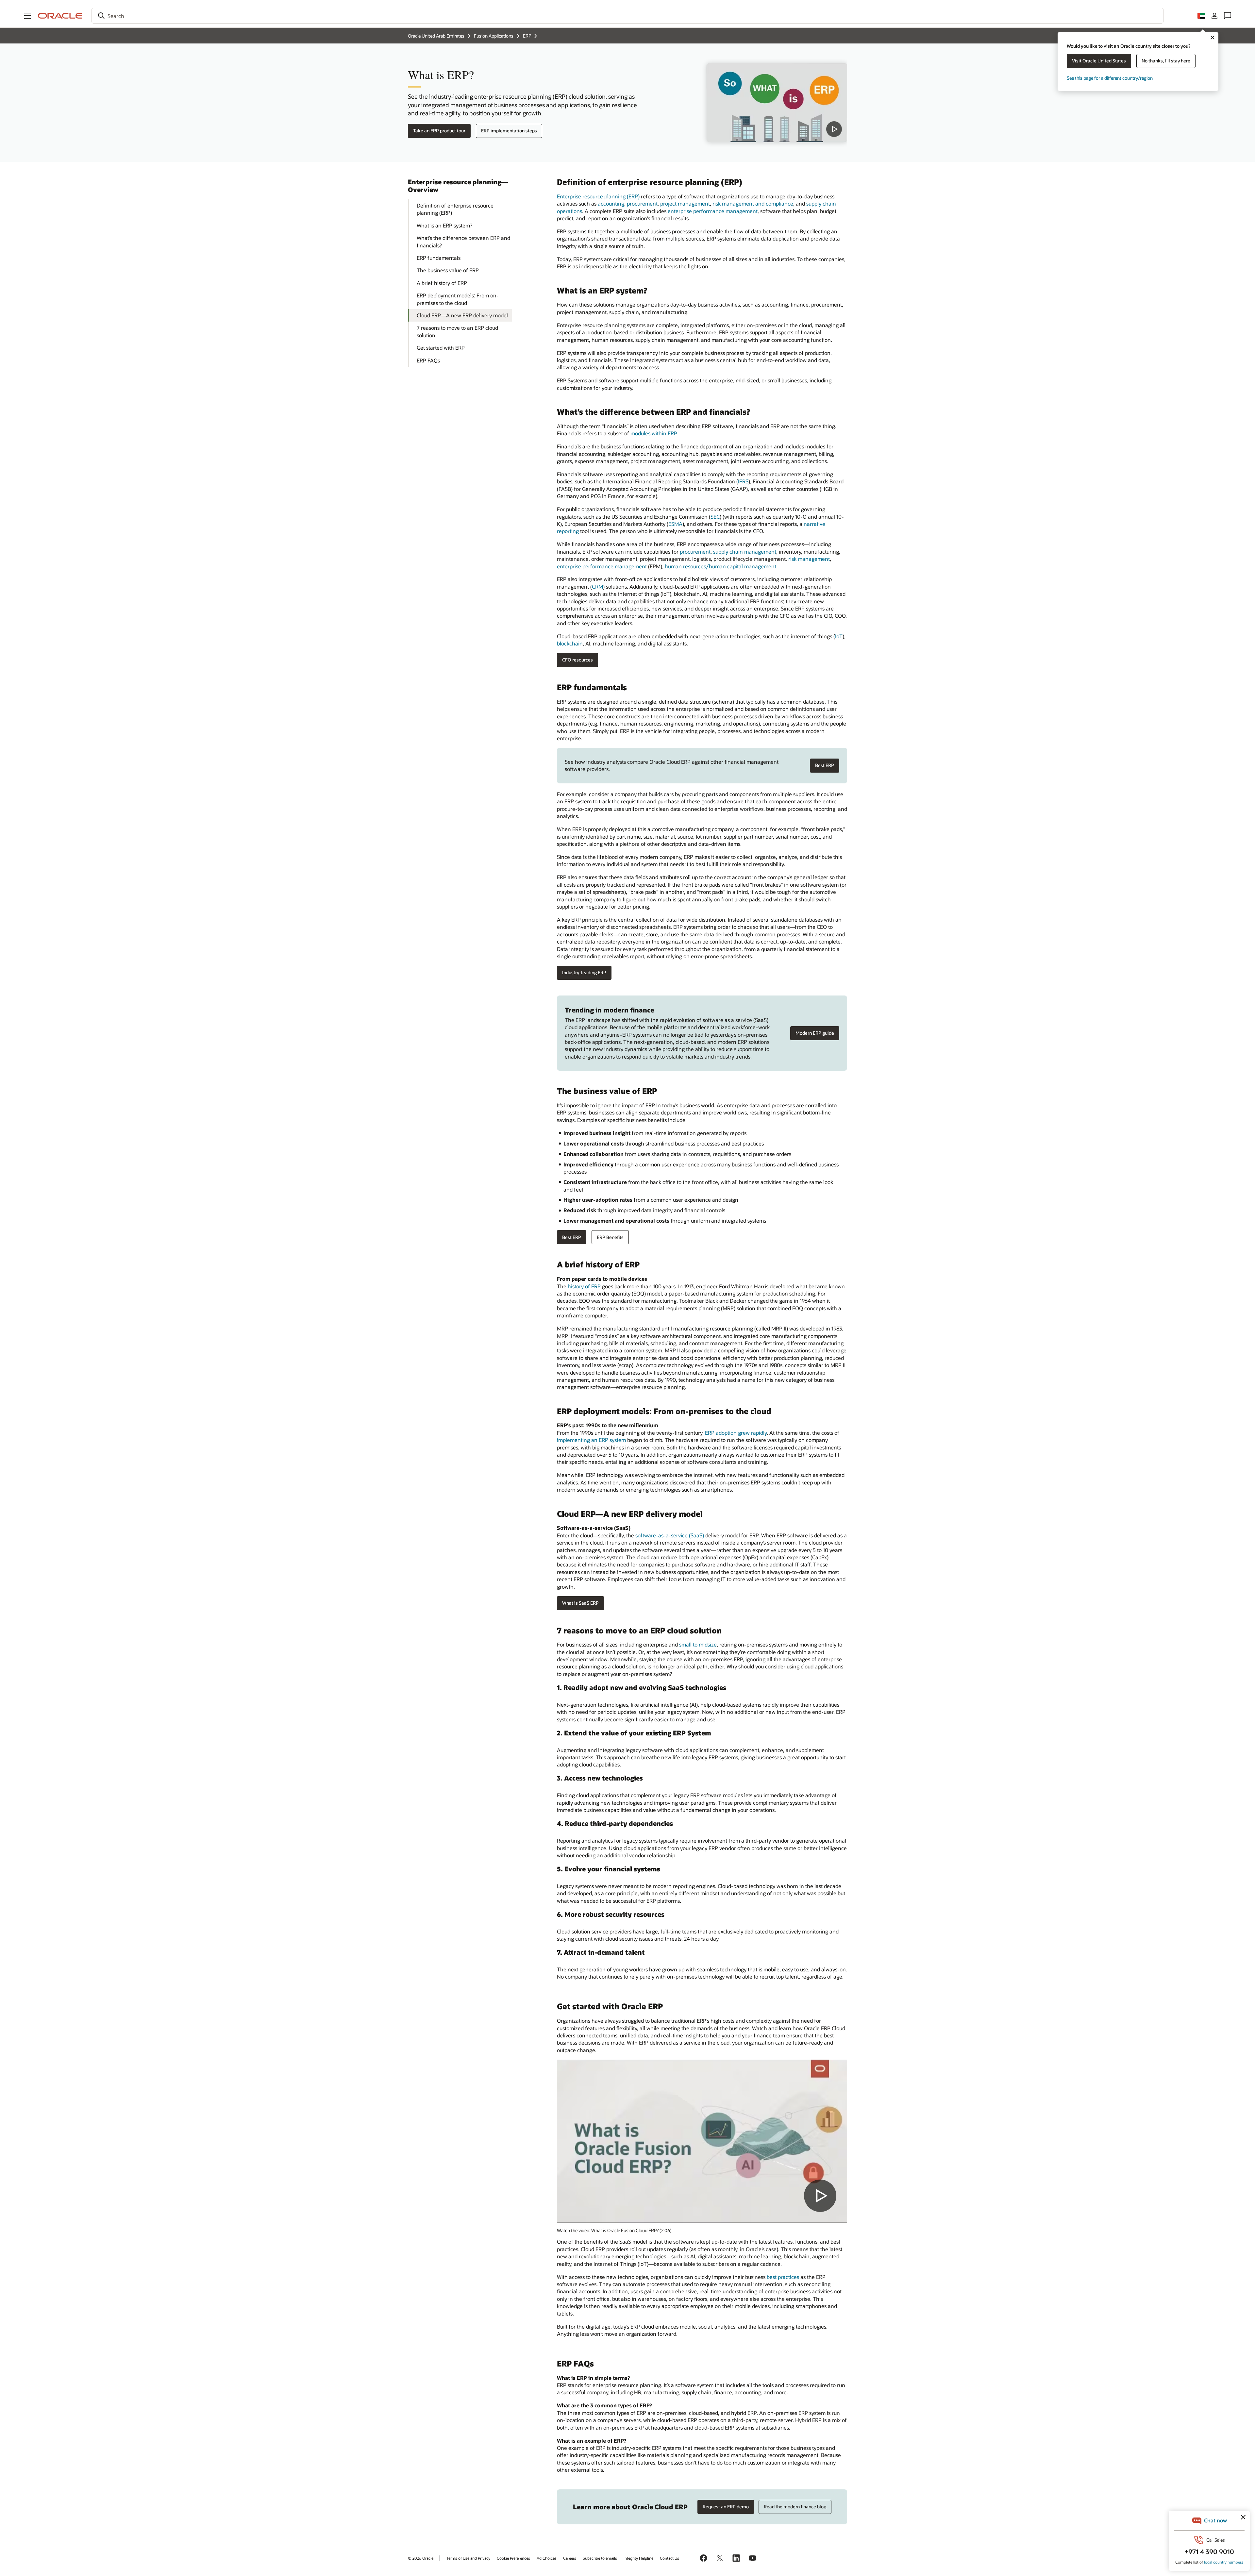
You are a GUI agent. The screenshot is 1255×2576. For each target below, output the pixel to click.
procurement (642, 203)
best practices (783, 2277)
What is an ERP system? (444, 225)
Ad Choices (547, 2558)
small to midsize (698, 1644)
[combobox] (627, 16)
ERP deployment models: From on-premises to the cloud (458, 299)
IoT (839, 636)
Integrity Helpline (638, 2558)
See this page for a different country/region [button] (1110, 78)
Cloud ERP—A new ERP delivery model (462, 315)
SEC (715, 517)
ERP (527, 36)
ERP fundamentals (439, 258)
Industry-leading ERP (584, 972)
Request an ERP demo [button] (726, 2507)
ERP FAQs (428, 360)
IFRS (743, 481)
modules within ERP (654, 433)
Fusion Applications (494, 36)
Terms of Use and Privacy (468, 2558)
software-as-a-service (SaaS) (670, 1535)
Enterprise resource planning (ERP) (598, 196)
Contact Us (669, 2558)
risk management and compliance (753, 203)
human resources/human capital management (720, 566)
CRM (597, 586)
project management (685, 203)
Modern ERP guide (815, 1033)
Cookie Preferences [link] (513, 2558)
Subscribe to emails (600, 2558)
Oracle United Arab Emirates (436, 36)
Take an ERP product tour (439, 131)
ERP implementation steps (509, 131)
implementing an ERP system (591, 1440)
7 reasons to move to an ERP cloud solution (457, 331)
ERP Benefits (610, 1237)
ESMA (675, 524)
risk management (809, 559)
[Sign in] (1214, 16)
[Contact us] (1228, 16)
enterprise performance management (713, 211)
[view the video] (777, 103)
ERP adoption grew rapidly (736, 1433)
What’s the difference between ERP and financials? (463, 241)
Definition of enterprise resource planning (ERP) (455, 209)
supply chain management (745, 552)
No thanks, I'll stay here (1166, 61)
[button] (27, 16)
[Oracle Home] (60, 16)
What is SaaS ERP (580, 1603)
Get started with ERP (441, 348)
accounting (611, 203)
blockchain (570, 643)
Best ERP (825, 765)
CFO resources (577, 660)
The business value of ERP (448, 270)
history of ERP (584, 1286)
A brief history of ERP (442, 283)
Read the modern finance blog (795, 2507)
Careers (570, 2558)
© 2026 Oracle (421, 2558)
